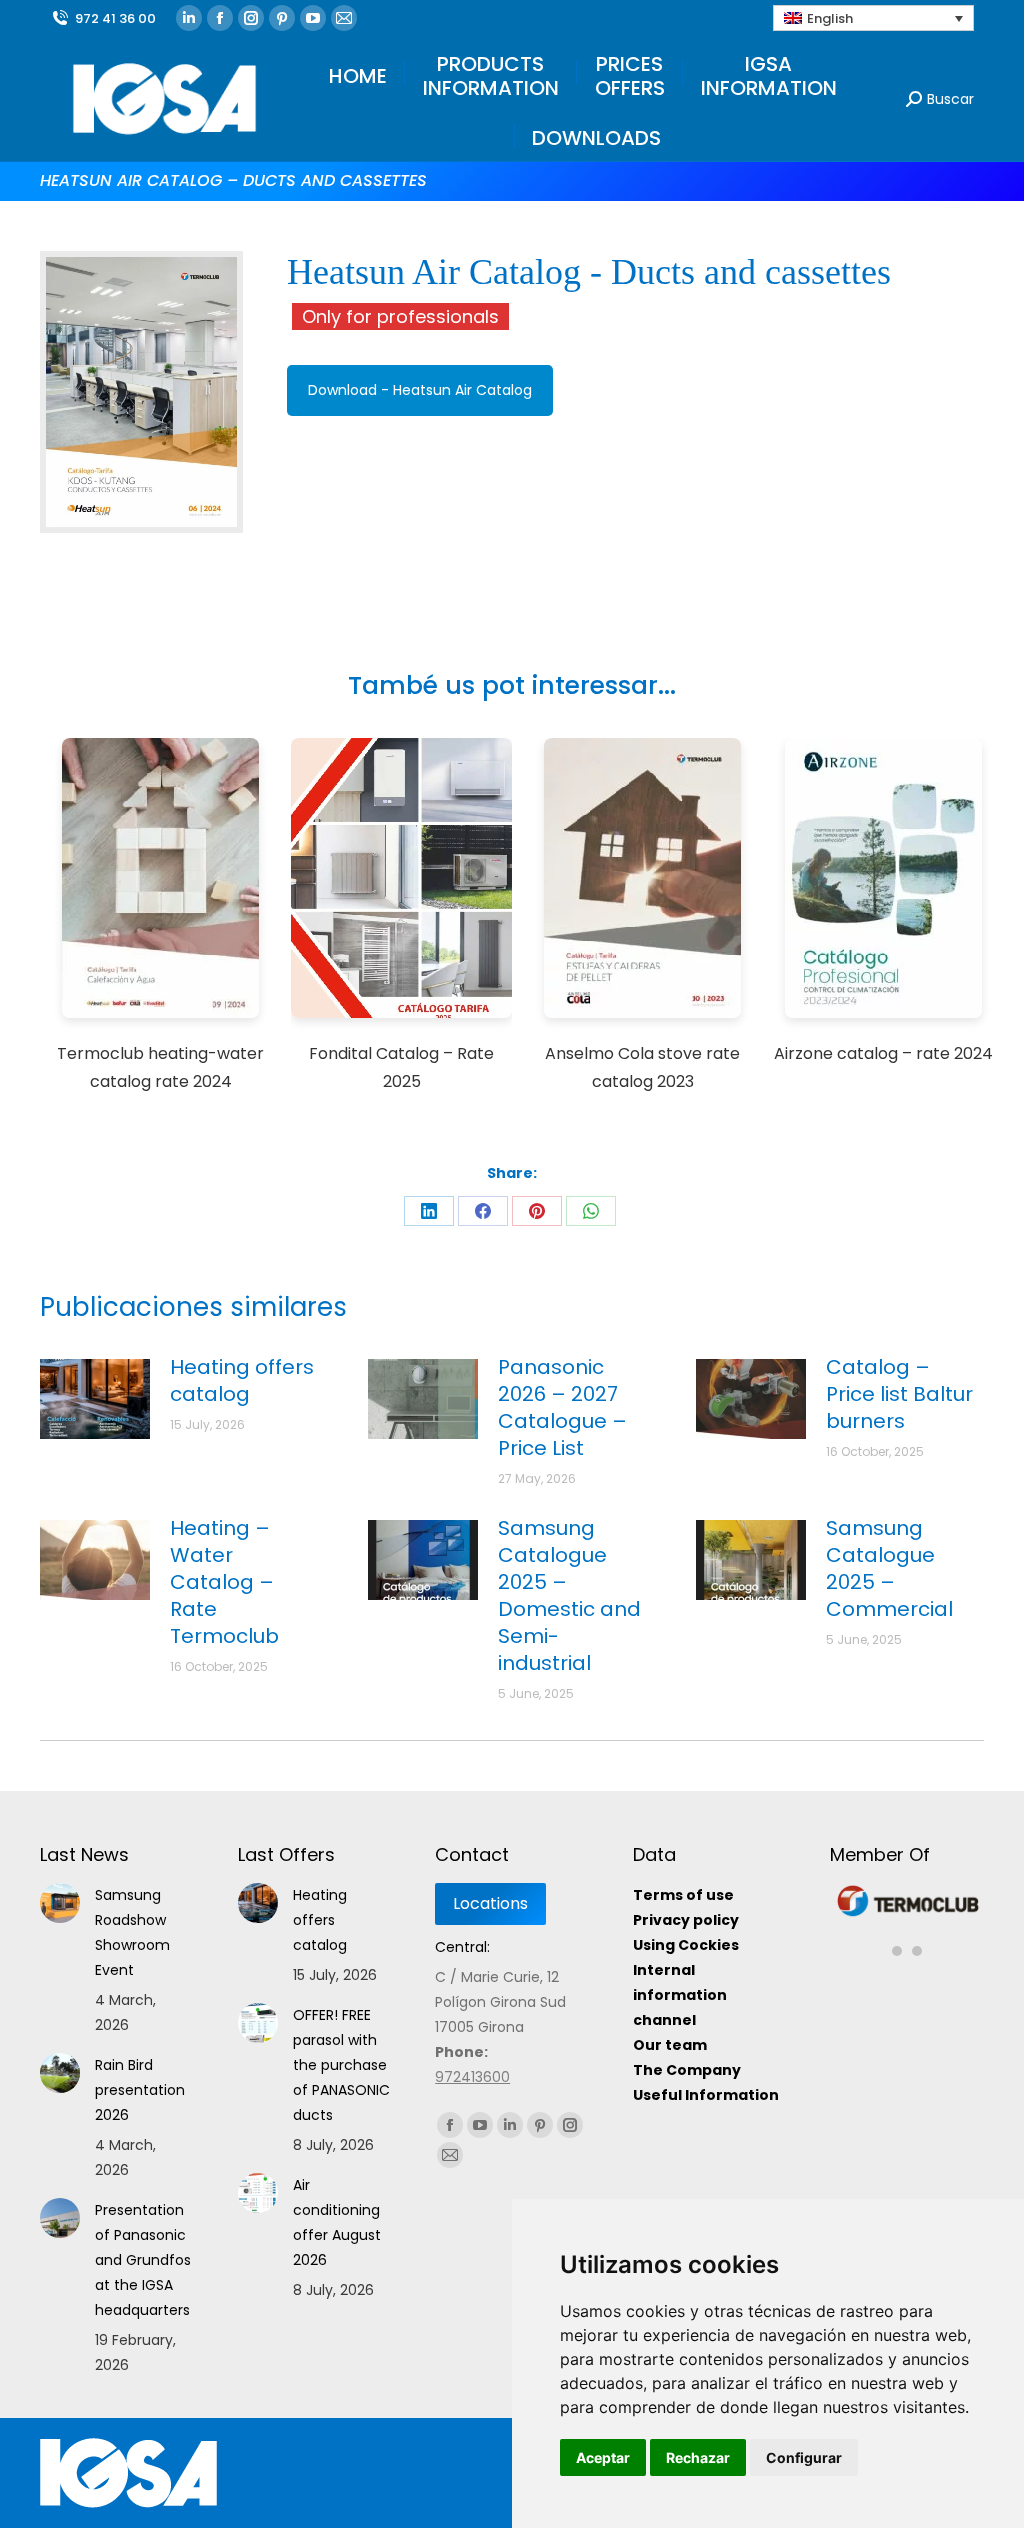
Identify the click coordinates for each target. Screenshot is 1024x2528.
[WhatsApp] (591, 1211)
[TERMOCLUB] (908, 1914)
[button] (897, 1940)
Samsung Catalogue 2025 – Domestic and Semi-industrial (569, 1596)
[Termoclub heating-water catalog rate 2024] (161, 881)
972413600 (472, 2077)
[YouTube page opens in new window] (313, 18)
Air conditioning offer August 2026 (337, 2222)
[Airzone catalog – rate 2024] (884, 881)
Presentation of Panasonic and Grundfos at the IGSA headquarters (143, 2260)
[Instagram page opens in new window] (251, 18)
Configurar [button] (804, 2457)
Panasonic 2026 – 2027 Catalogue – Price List (562, 1408)
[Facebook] (483, 1211)
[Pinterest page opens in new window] (282, 18)
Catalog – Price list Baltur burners (899, 1394)
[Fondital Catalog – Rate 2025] (401, 881)
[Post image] (95, 1399)
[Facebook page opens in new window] (220, 18)
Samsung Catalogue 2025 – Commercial (889, 1569)
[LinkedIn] (429, 1211)
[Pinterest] (537, 1211)
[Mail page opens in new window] (344, 18)
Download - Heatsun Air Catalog (420, 390)
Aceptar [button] (603, 2457)
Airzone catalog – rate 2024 (883, 1053)
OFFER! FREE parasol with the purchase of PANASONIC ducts (341, 2065)
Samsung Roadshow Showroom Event (132, 1932)
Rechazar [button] (698, 2457)
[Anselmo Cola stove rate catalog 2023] (643, 881)
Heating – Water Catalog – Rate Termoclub (224, 1582)
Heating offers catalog (242, 1381)
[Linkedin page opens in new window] (189, 18)
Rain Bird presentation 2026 (140, 2090)
